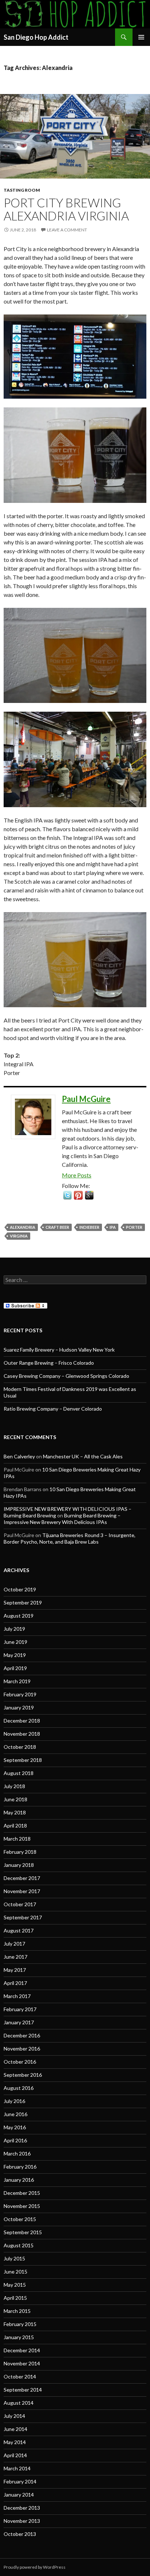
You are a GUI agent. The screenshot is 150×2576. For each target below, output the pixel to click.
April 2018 (15, 1826)
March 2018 (17, 1839)
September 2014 (23, 2390)
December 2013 (22, 2508)
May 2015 (15, 2285)
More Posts (77, 1175)
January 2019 (19, 1707)
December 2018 (22, 1721)
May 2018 (15, 1812)
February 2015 (20, 2324)
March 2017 (17, 1996)
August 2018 (19, 1773)
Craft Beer (57, 1227)
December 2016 (22, 2035)
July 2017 (14, 1944)
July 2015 (14, 2258)
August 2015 (19, 2245)
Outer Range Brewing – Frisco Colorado (49, 1363)
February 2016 (20, 2167)
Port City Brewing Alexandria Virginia (66, 209)
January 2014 (19, 2495)
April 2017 (15, 1983)
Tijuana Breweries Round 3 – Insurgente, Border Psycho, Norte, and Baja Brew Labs (70, 1538)
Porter (134, 1227)
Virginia (19, 1236)
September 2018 (23, 1760)
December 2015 (22, 2193)
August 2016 (19, 2088)
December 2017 (22, 1878)
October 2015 (20, 2219)
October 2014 (20, 2376)
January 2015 (19, 2337)
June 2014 (15, 2429)
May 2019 (15, 1655)
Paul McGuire (86, 1099)
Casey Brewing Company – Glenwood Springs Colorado (66, 1376)
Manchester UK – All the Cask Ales (83, 1456)
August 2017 (19, 1930)
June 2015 (15, 2272)
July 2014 (14, 2416)
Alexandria (23, 1227)
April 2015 (15, 2298)
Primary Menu (141, 37)
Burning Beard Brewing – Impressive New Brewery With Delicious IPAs (62, 1519)
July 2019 (14, 1629)
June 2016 (15, 2114)
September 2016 (23, 2075)
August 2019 (19, 1616)
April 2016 (15, 2140)
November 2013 (22, 2521)
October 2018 (20, 1747)
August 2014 (19, 2403)
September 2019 (23, 1602)
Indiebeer (89, 1227)
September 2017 (23, 1917)
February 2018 (20, 1852)
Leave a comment (67, 230)
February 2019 (20, 1694)
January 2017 (19, 2022)
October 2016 (20, 2062)
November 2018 (22, 1734)
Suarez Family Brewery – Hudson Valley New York (59, 1350)
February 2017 (20, 2009)
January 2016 (19, 2180)
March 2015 (17, 2311)
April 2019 (15, 1668)
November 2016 (22, 2049)
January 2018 (19, 1865)
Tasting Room (22, 190)
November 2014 (22, 2363)
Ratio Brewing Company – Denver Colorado (53, 1409)
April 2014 (15, 2455)
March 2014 (17, 2468)
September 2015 (23, 2232)
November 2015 (22, 2206)
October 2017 (20, 1904)
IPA (113, 1227)
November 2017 (22, 1891)
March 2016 (17, 2153)
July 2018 (14, 1786)
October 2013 (20, 2534)
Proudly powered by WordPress (35, 2567)
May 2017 (15, 1970)
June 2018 (15, 1799)
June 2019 (15, 1642)
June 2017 (15, 1957)
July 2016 (14, 2101)
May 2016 (15, 2127)
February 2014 (20, 2481)
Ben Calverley (19, 1456)
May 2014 (15, 2442)
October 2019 (20, 1589)
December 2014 (22, 2350)
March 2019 (17, 1681)
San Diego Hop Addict (36, 37)
